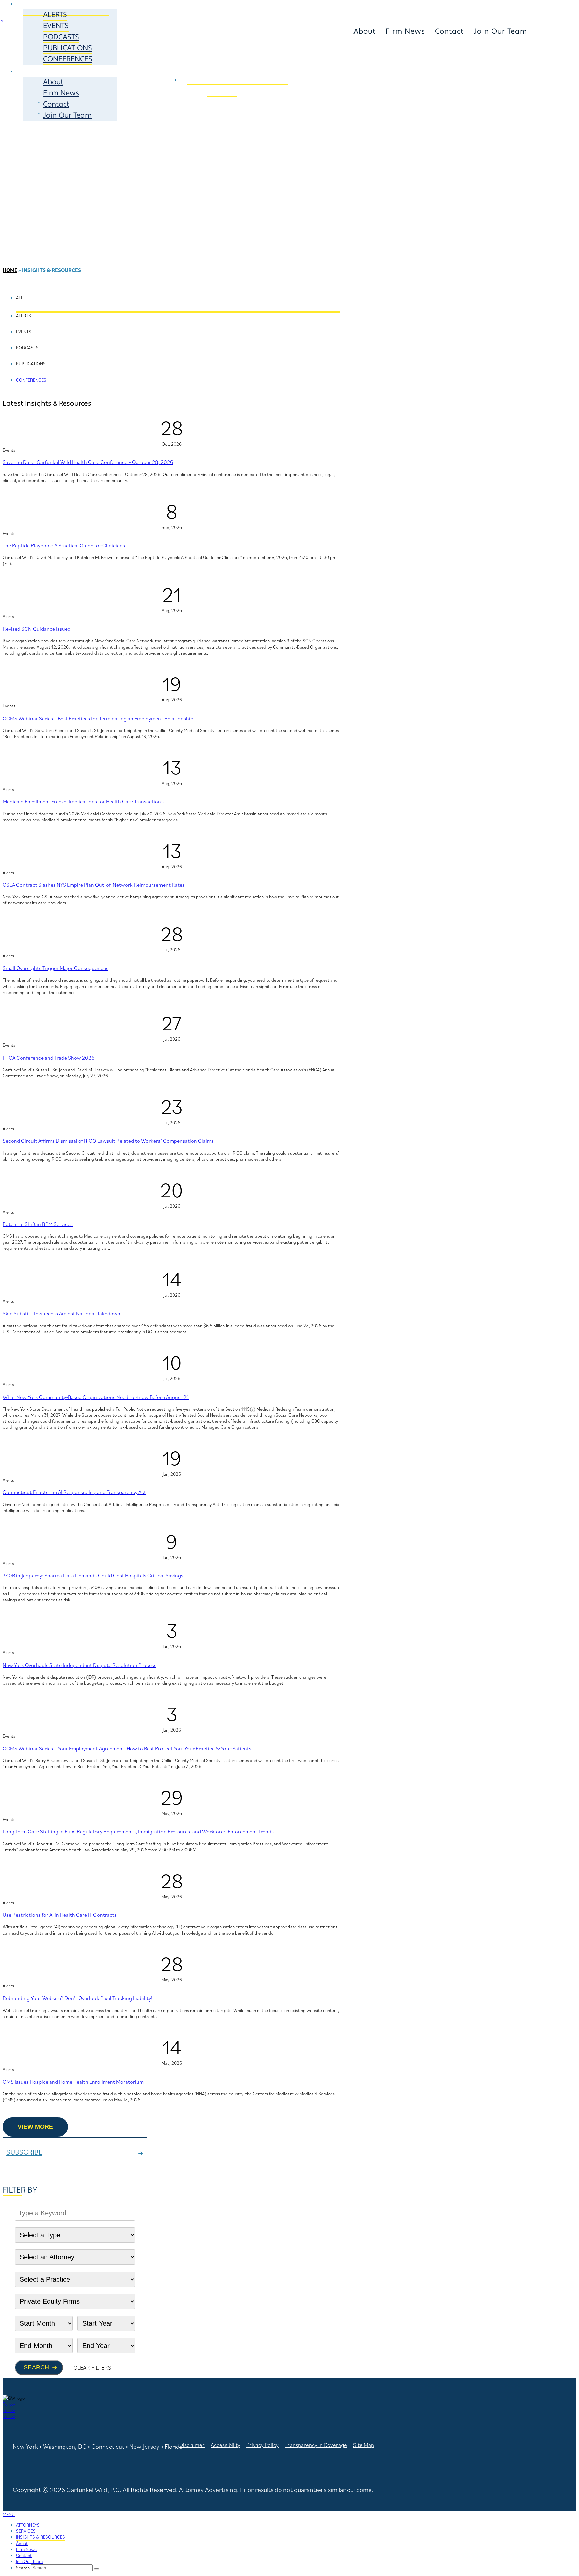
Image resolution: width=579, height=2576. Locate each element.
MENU (9, 2514)
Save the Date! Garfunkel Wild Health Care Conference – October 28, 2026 (88, 462)
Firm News (61, 93)
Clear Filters (92, 2367)
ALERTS (55, 15)
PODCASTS (61, 37)
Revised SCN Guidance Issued (37, 629)
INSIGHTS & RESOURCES (41, 2537)
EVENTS (56, 26)
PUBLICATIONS (68, 48)
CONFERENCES (68, 59)
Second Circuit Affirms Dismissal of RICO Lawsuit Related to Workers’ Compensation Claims (108, 1141)
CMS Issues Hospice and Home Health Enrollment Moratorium (73, 2082)
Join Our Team (67, 115)
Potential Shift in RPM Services (38, 1224)
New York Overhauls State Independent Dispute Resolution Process (80, 1665)
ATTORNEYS (212, 67)
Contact (56, 104)
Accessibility (226, 2445)
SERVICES (278, 67)
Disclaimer (192, 2445)
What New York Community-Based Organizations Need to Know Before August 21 (96, 1397)
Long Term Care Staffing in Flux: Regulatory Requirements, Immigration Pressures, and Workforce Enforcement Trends (138, 1831)
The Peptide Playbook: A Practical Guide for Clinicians (64, 545)
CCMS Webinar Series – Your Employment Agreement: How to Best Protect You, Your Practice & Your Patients (127, 1748)
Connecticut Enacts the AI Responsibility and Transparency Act (74, 1492)
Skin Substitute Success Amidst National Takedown (61, 1313)
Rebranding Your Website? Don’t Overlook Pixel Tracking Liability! (78, 1998)
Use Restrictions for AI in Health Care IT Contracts (60, 1915)
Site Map (364, 2445)
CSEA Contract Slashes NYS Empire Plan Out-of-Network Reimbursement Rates (94, 885)
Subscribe (24, 2152)
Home (10, 270)
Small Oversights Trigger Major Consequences (55, 968)
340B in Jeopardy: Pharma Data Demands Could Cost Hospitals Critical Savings (93, 1575)
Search (36, 2367)
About (53, 82)
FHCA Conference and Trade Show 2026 (49, 1058)
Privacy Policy (263, 2445)
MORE (34, 71)
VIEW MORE (35, 2127)
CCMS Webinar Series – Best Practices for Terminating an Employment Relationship (98, 718)
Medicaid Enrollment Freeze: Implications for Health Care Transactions (83, 801)
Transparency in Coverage (316, 2445)
